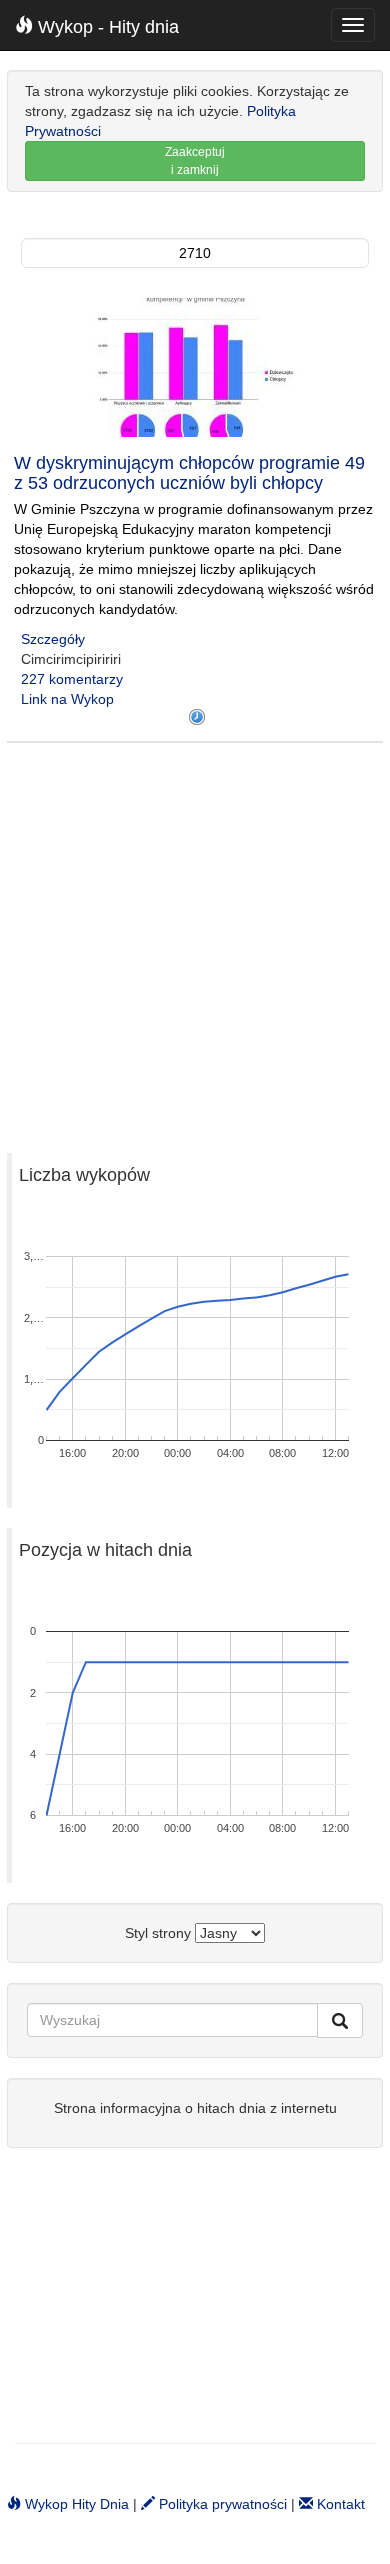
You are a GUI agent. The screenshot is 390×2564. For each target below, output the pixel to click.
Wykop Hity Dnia (75, 2504)
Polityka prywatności (221, 2504)
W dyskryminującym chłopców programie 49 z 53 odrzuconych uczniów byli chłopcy (189, 473)
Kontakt (339, 2504)
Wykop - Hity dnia (106, 27)
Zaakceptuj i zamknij (195, 161)
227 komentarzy (72, 679)
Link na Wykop (67, 699)
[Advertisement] (195, 938)
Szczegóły (53, 639)
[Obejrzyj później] (197, 717)
